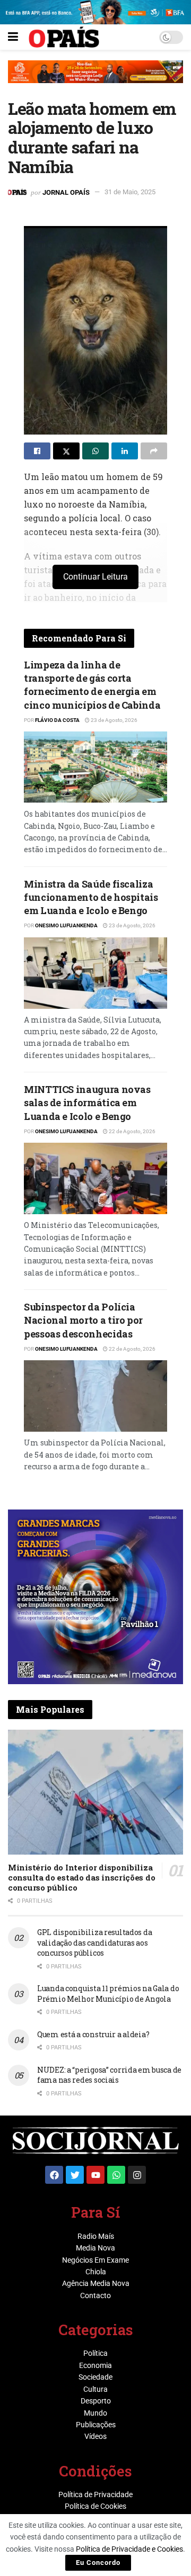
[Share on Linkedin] (125, 451)
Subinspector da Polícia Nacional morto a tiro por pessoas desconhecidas (83, 1320)
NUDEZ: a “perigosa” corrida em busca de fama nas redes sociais (109, 2075)
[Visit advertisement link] (95, 79)
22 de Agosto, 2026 (132, 1131)
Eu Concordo (98, 2563)
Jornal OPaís (66, 192)
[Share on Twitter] (66, 451)
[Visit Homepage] (64, 37)
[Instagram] (137, 2175)
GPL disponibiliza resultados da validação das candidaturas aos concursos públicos (94, 1942)
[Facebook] (54, 2175)
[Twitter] (75, 2175)
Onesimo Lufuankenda (66, 925)
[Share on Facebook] (37, 451)
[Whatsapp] (116, 2175)
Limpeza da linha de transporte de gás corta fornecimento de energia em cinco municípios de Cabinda (92, 685)
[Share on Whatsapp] (95, 451)
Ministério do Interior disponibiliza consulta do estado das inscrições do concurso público (81, 1877)
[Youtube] (95, 2175)
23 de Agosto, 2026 (114, 720)
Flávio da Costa (57, 720)
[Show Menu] (13, 37)
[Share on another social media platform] (154, 451)
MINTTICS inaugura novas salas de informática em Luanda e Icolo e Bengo (87, 1102)
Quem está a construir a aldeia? (93, 2034)
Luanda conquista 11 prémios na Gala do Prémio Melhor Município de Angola (108, 1994)
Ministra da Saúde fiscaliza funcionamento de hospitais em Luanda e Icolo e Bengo (91, 897)
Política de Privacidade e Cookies (129, 2549)
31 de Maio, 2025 (130, 192)
